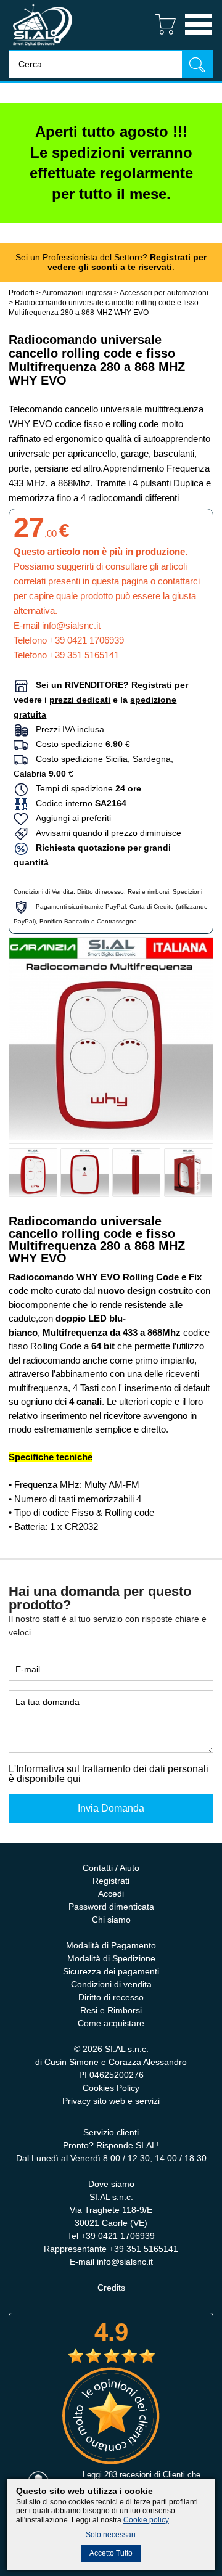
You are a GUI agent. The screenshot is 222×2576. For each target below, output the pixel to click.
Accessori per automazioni (164, 293)
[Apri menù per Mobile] (198, 36)
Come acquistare (111, 2023)
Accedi (111, 1894)
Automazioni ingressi (77, 293)
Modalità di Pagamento (111, 1945)
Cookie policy (146, 2520)
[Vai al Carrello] (161, 36)
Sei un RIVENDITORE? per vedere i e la (101, 700)
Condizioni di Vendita (43, 892)
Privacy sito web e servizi (111, 2101)
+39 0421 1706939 (87, 640)
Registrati (111, 1881)
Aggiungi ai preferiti (70, 818)
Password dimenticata (111, 1907)
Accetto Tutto (111, 2553)
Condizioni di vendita (111, 1984)
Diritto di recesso (101, 892)
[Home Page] (43, 47)
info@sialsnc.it (71, 625)
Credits (111, 2288)
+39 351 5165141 (84, 655)
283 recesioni (128, 2475)
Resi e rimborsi (148, 892)
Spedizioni (187, 892)
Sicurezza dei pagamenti (111, 1971)
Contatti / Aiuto (111, 1868)
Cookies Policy (111, 2088)
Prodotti (22, 293)
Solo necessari (111, 2535)
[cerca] (197, 64)
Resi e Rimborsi (111, 2010)
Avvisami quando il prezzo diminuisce (105, 833)
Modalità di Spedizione (111, 1958)
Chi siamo (111, 1920)
